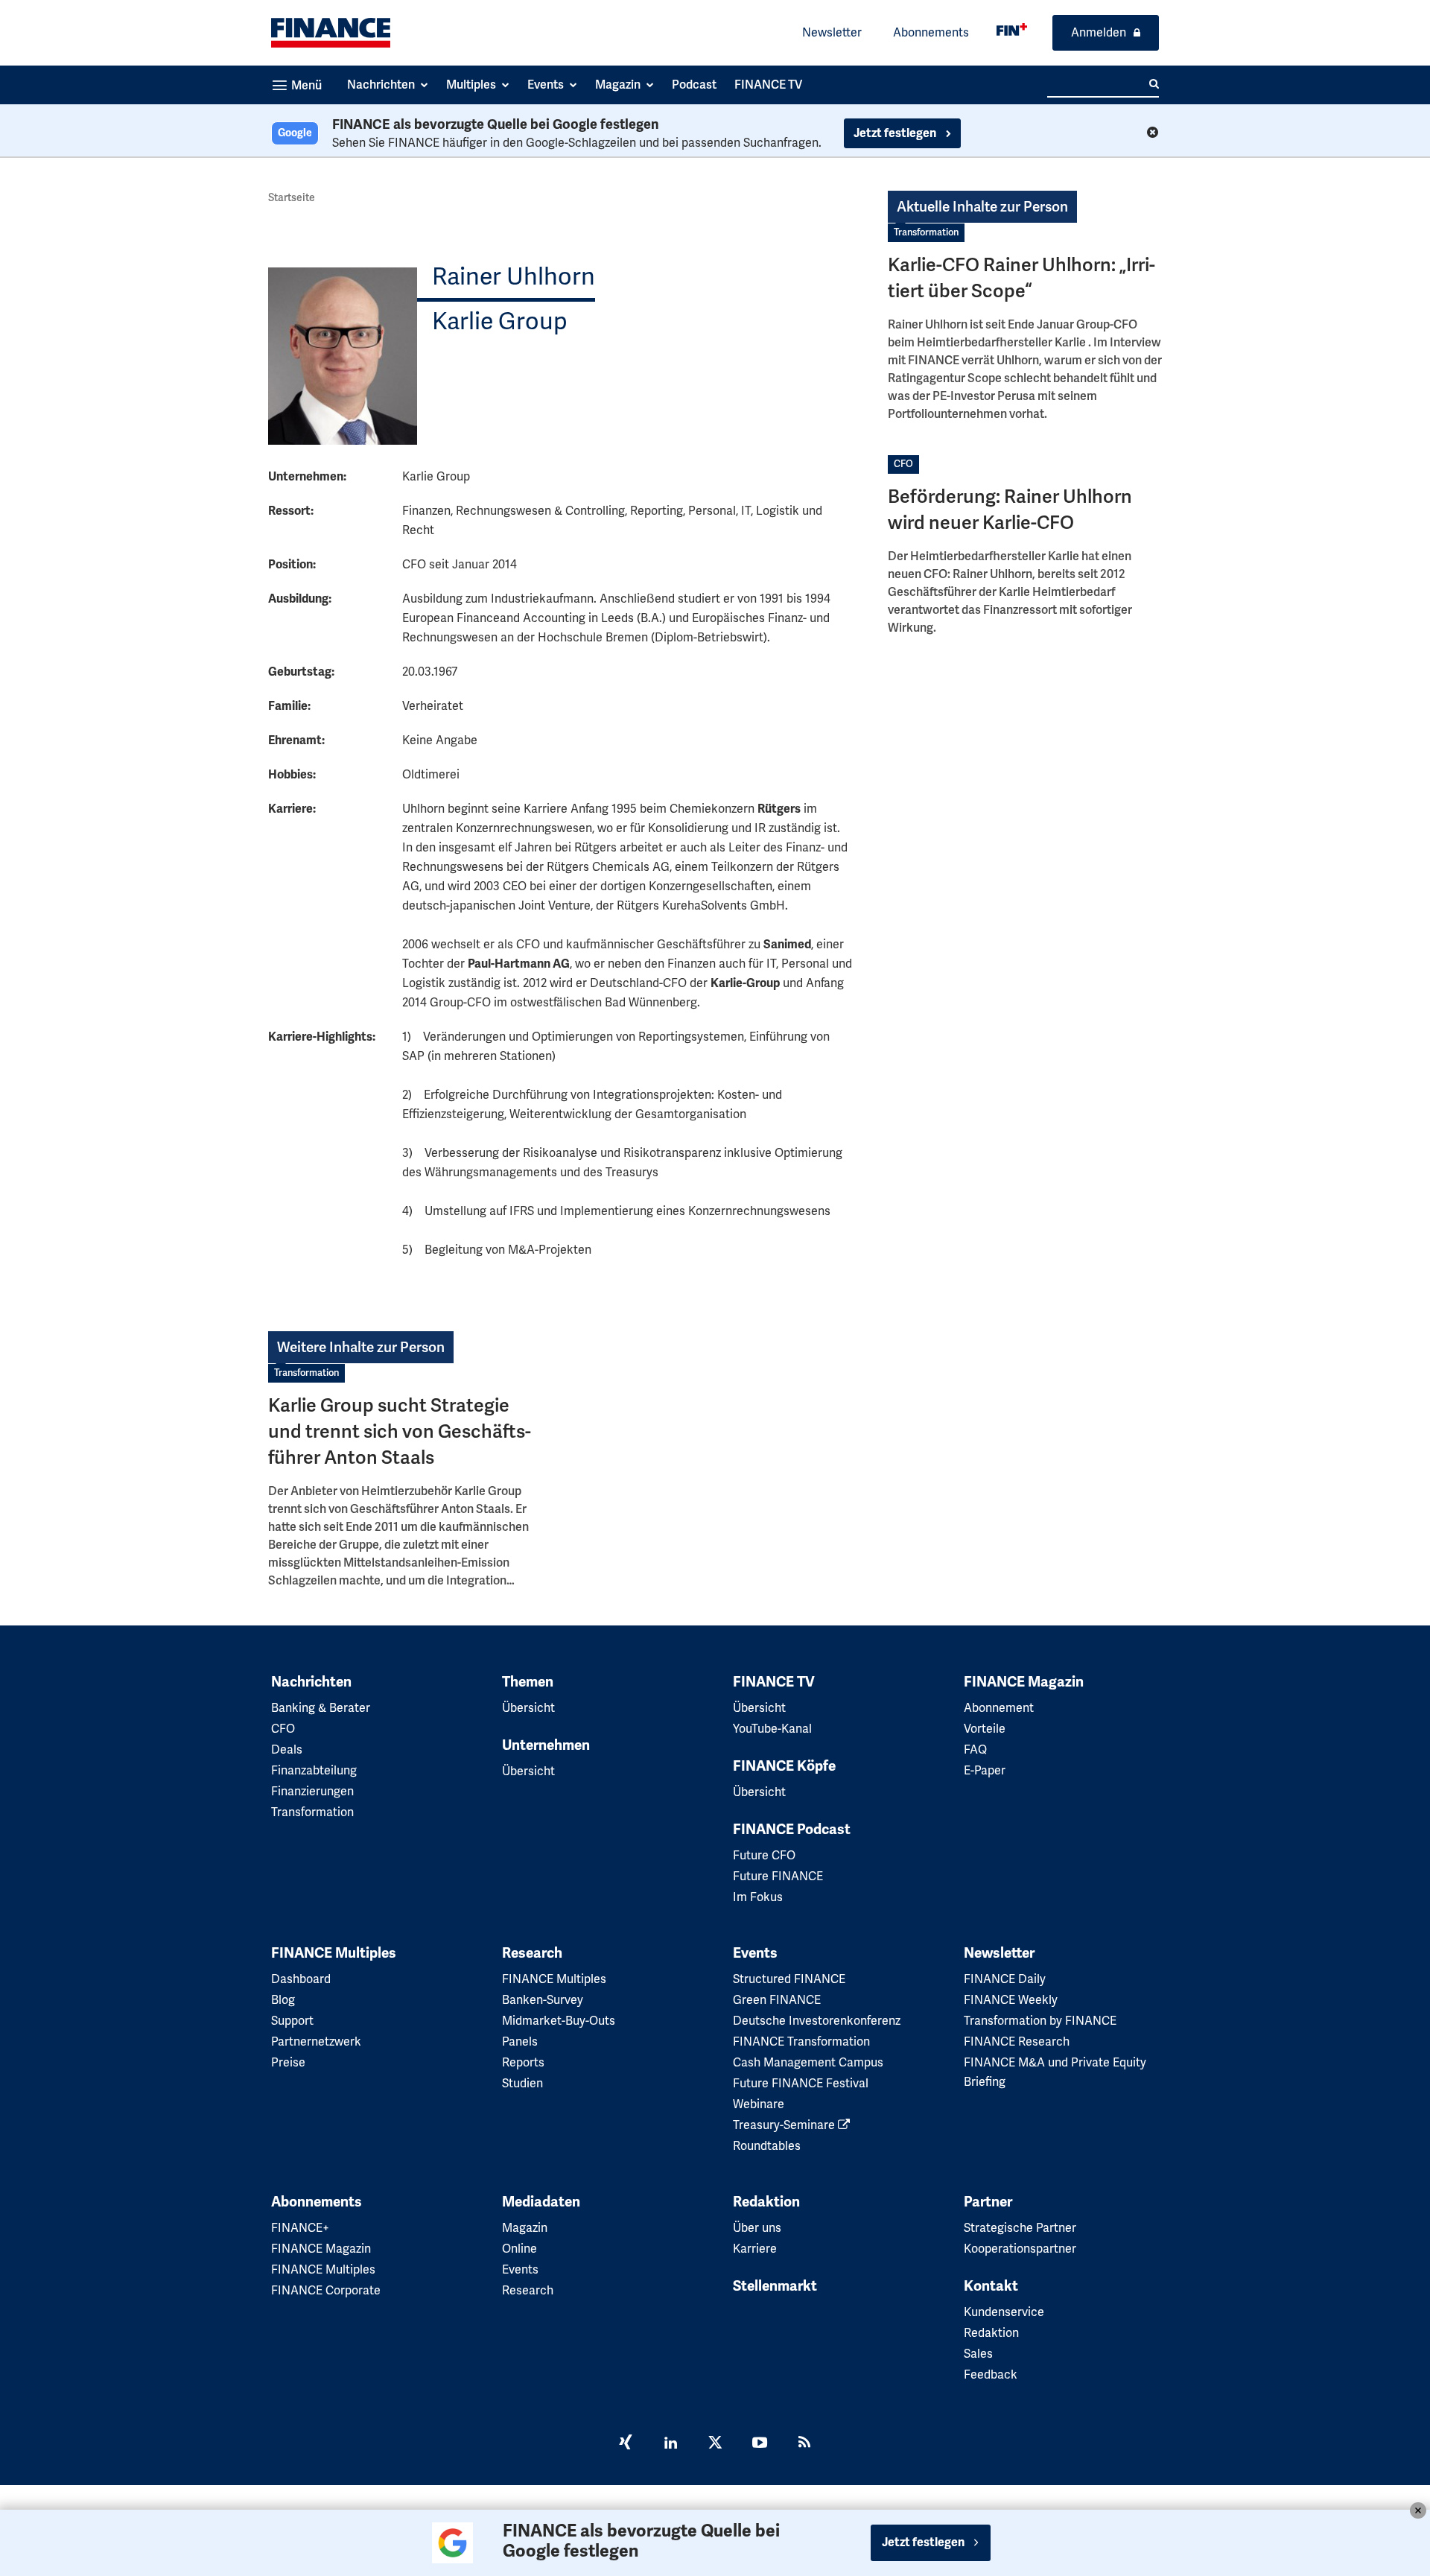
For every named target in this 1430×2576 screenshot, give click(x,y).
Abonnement (999, 1708)
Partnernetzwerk (316, 2042)
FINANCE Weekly (1011, 2000)
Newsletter (832, 32)
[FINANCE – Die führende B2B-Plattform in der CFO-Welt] (331, 33)
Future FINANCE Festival (801, 2083)
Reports (523, 2062)
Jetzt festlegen (896, 133)
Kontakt (991, 2286)
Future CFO (764, 1855)
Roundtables (767, 2146)
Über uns (757, 2228)
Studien (522, 2083)
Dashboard (301, 1979)
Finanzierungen (312, 1791)
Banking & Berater (321, 1708)
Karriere (755, 2249)
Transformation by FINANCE (1040, 2021)
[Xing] (626, 2444)
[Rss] (804, 2444)
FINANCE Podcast (792, 1830)
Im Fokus (758, 1897)
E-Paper (985, 1770)
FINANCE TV (774, 1682)
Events (755, 1953)
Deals (287, 1749)
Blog (283, 2000)
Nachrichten (311, 1682)
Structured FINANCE (789, 1979)
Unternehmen (546, 1745)
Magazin (525, 2228)
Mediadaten (541, 2202)
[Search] (1154, 84)
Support (292, 2021)
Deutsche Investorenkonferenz (817, 2021)
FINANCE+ (300, 2228)
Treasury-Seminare (785, 2125)
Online (519, 2249)
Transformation (926, 232)
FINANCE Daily (1005, 1979)
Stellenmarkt (775, 2286)
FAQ (975, 1749)
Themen (528, 1682)
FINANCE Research (1017, 2042)
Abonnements (931, 32)
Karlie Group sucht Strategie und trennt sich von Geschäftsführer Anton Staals (400, 1431)
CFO (903, 464)
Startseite (292, 197)
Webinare (759, 2104)
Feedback (991, 2374)
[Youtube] (760, 2444)
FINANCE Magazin (1024, 1682)
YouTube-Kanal (772, 1729)
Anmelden (1099, 32)
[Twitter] (715, 2444)
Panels (520, 2042)
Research (532, 1953)
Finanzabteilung (314, 1770)
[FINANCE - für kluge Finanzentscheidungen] (1012, 29)
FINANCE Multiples (334, 1953)
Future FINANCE (778, 1876)
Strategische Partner (1020, 2228)
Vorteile (985, 1729)
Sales (978, 2354)
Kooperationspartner (1020, 2249)
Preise (288, 2062)
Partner (988, 2202)
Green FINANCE (777, 2000)
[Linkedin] (670, 2444)
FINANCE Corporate (326, 2290)
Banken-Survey (543, 2000)
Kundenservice (1004, 2312)
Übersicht (528, 1708)
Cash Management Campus (808, 2062)
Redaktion (766, 2202)
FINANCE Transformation (801, 2042)
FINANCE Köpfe (784, 1766)
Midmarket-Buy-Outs (559, 2021)
